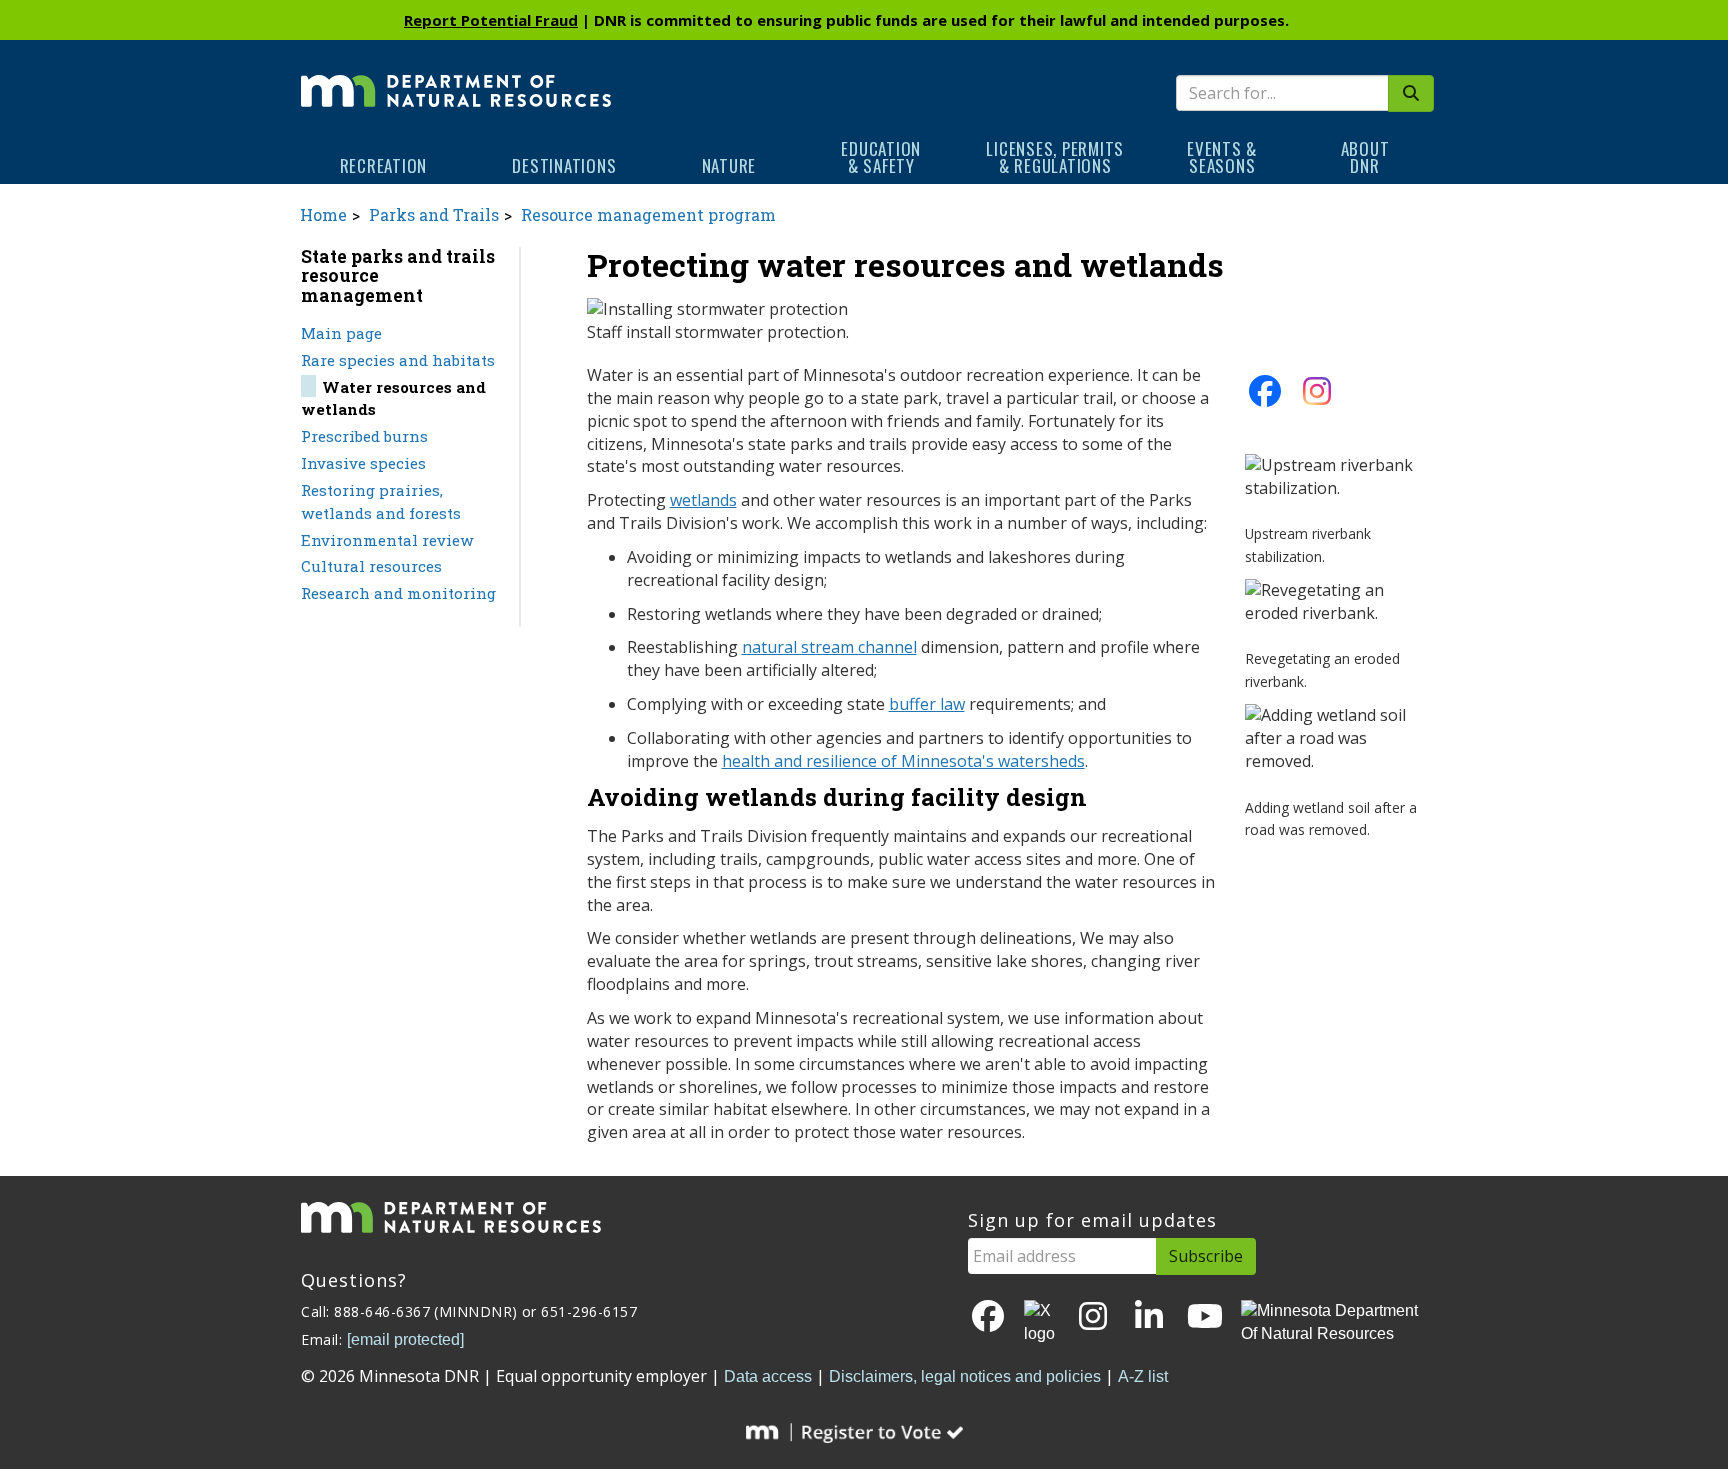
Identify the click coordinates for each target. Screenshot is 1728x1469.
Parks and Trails (434, 214)
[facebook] (988, 1317)
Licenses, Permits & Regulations (1055, 157)
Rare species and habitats (398, 360)
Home (323, 214)
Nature (729, 165)
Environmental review (387, 540)
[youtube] (1205, 1317)
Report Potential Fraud (491, 20)
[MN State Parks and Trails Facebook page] (1265, 397)
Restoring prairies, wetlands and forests (381, 501)
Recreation (384, 165)
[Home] (456, 77)
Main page (341, 333)
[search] (1411, 93)
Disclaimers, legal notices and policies (965, 1376)
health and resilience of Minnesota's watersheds (903, 761)
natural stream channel (829, 647)
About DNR (1365, 157)
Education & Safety (881, 157)
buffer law (927, 704)
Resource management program (648, 214)
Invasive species (363, 463)
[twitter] (1041, 1323)
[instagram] (1317, 397)
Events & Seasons (1222, 157)
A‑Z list (1143, 1376)
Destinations (564, 165)
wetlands (703, 500)
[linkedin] (1149, 1317)
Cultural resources (371, 566)
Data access (768, 1376)
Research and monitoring (398, 593)
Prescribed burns (364, 436)
